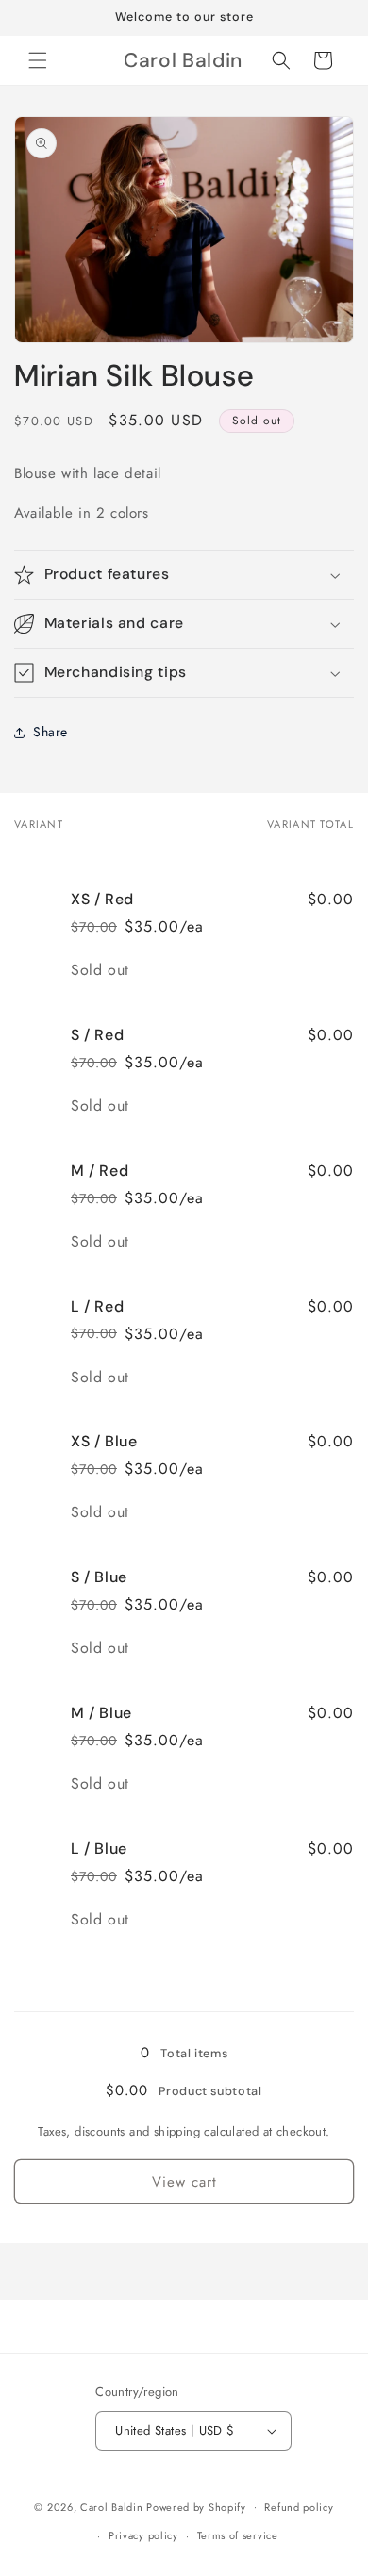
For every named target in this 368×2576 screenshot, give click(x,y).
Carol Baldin (113, 2506)
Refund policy (299, 2507)
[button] (38, 60)
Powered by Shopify (196, 2506)
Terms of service (238, 2535)
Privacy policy (143, 2535)
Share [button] (50, 732)
